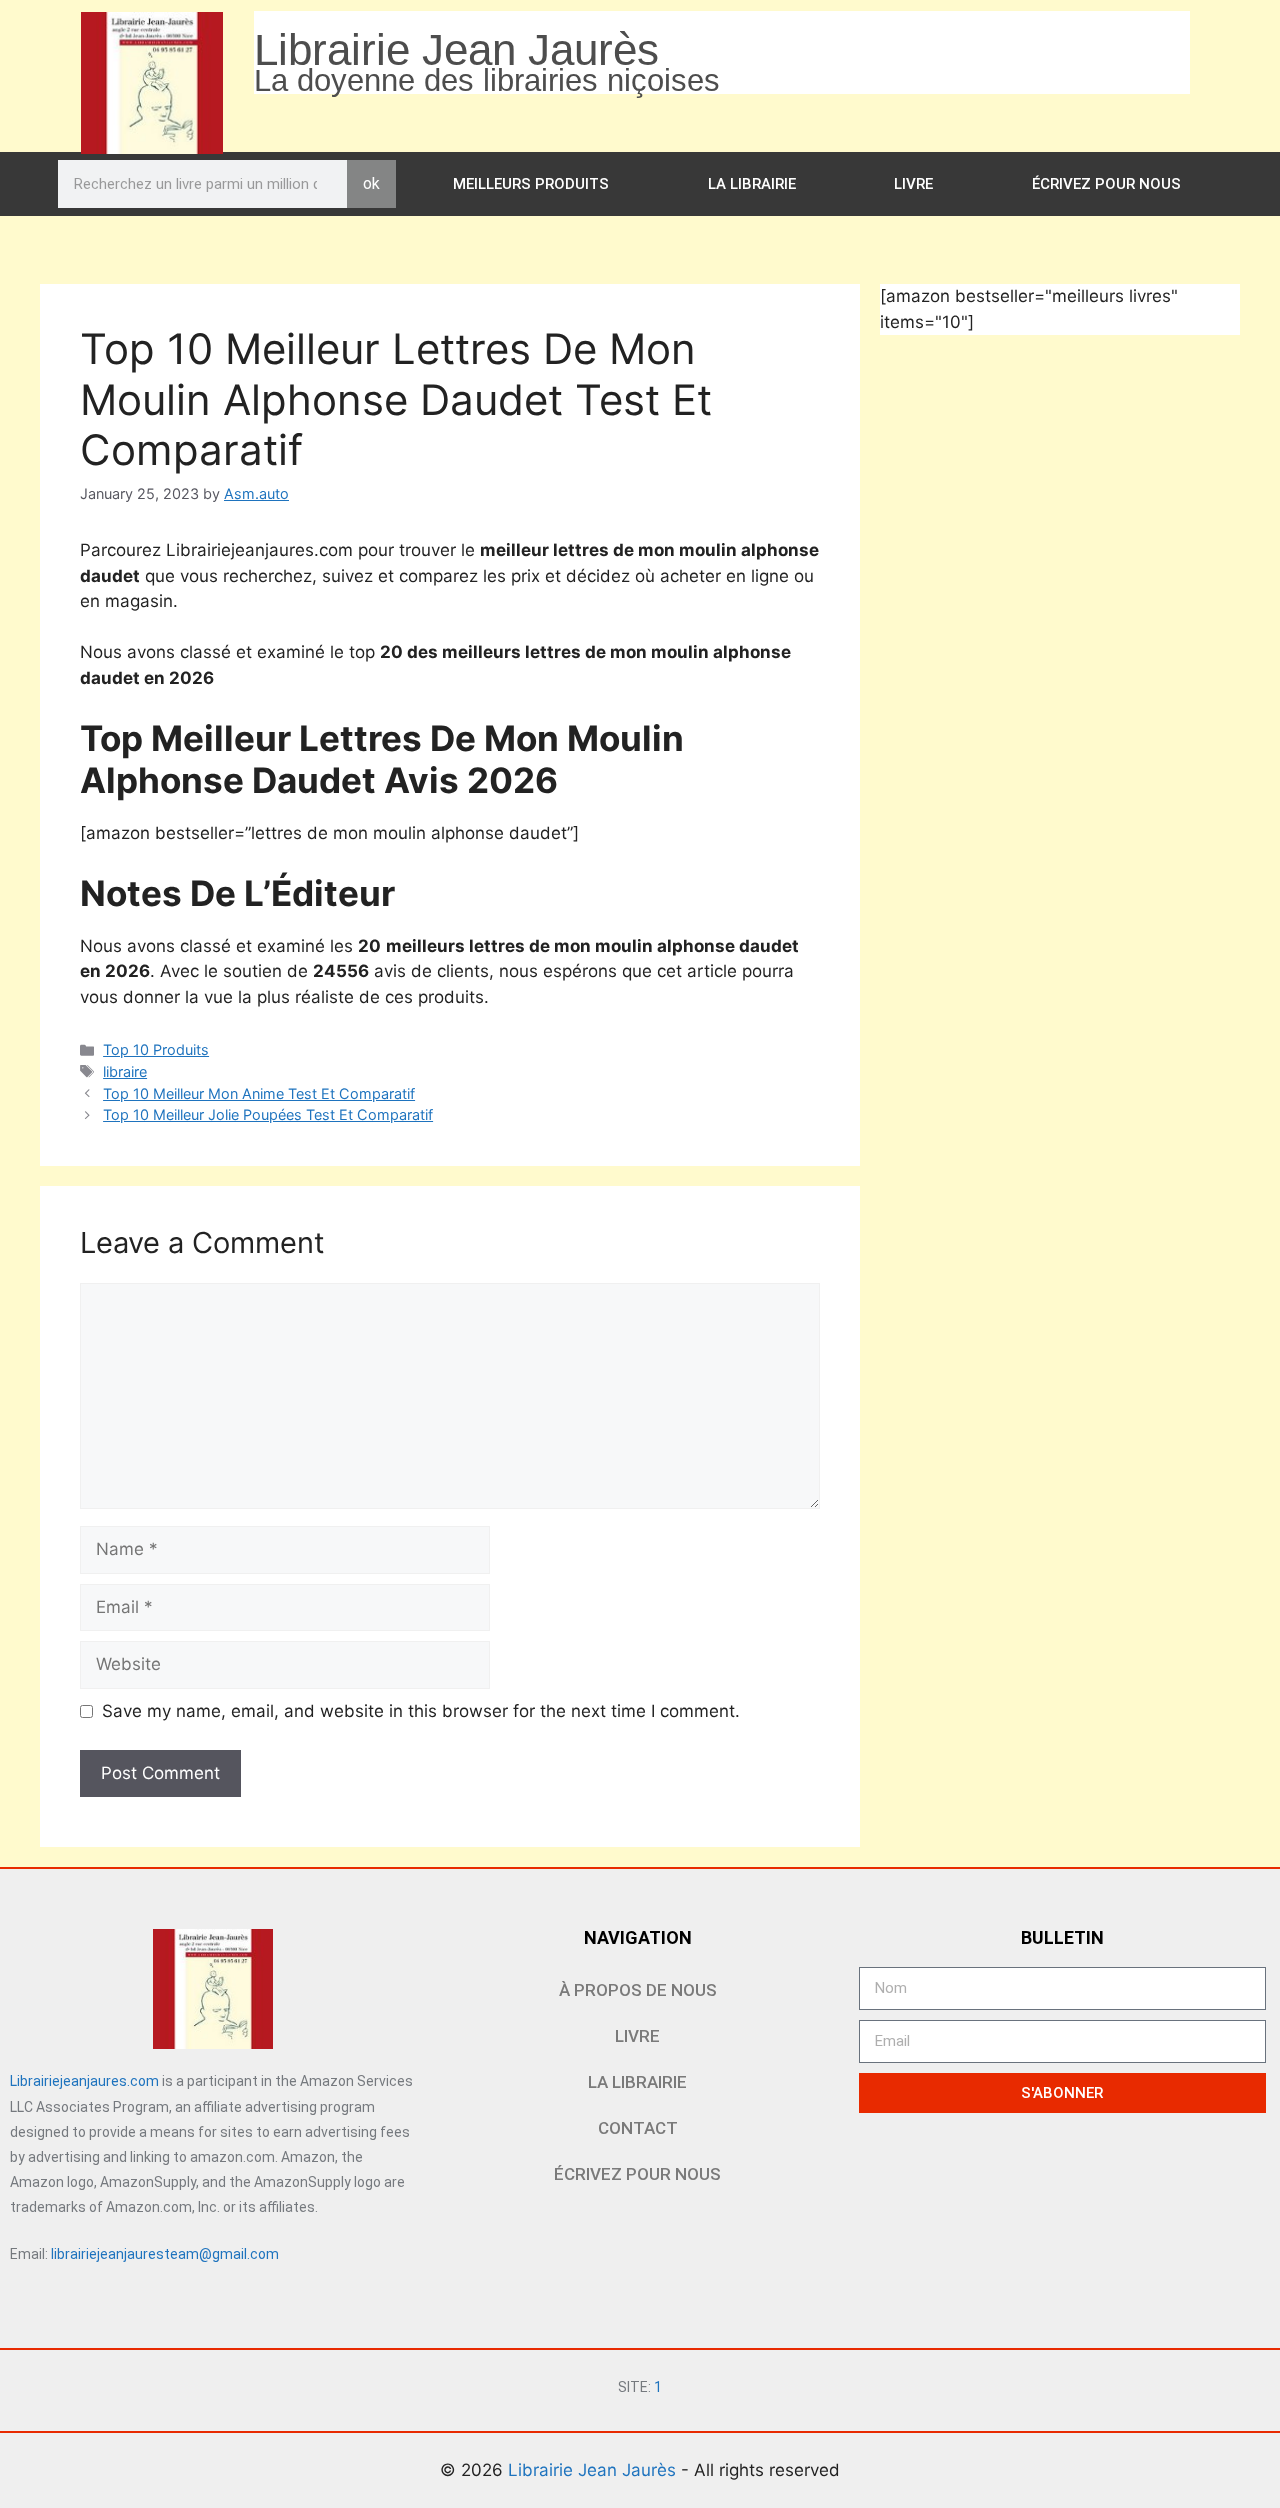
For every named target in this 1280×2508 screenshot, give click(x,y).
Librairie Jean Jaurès (594, 2470)
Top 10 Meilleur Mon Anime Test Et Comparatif (259, 1093)
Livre (913, 184)
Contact (638, 2128)
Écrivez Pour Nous (1106, 184)
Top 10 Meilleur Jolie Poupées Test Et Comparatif (268, 1114)
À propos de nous (638, 1990)
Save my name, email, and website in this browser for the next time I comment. (421, 1711)
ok (371, 183)
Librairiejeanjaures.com (84, 2081)
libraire (125, 1071)
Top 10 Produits (156, 1049)
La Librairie (752, 184)
